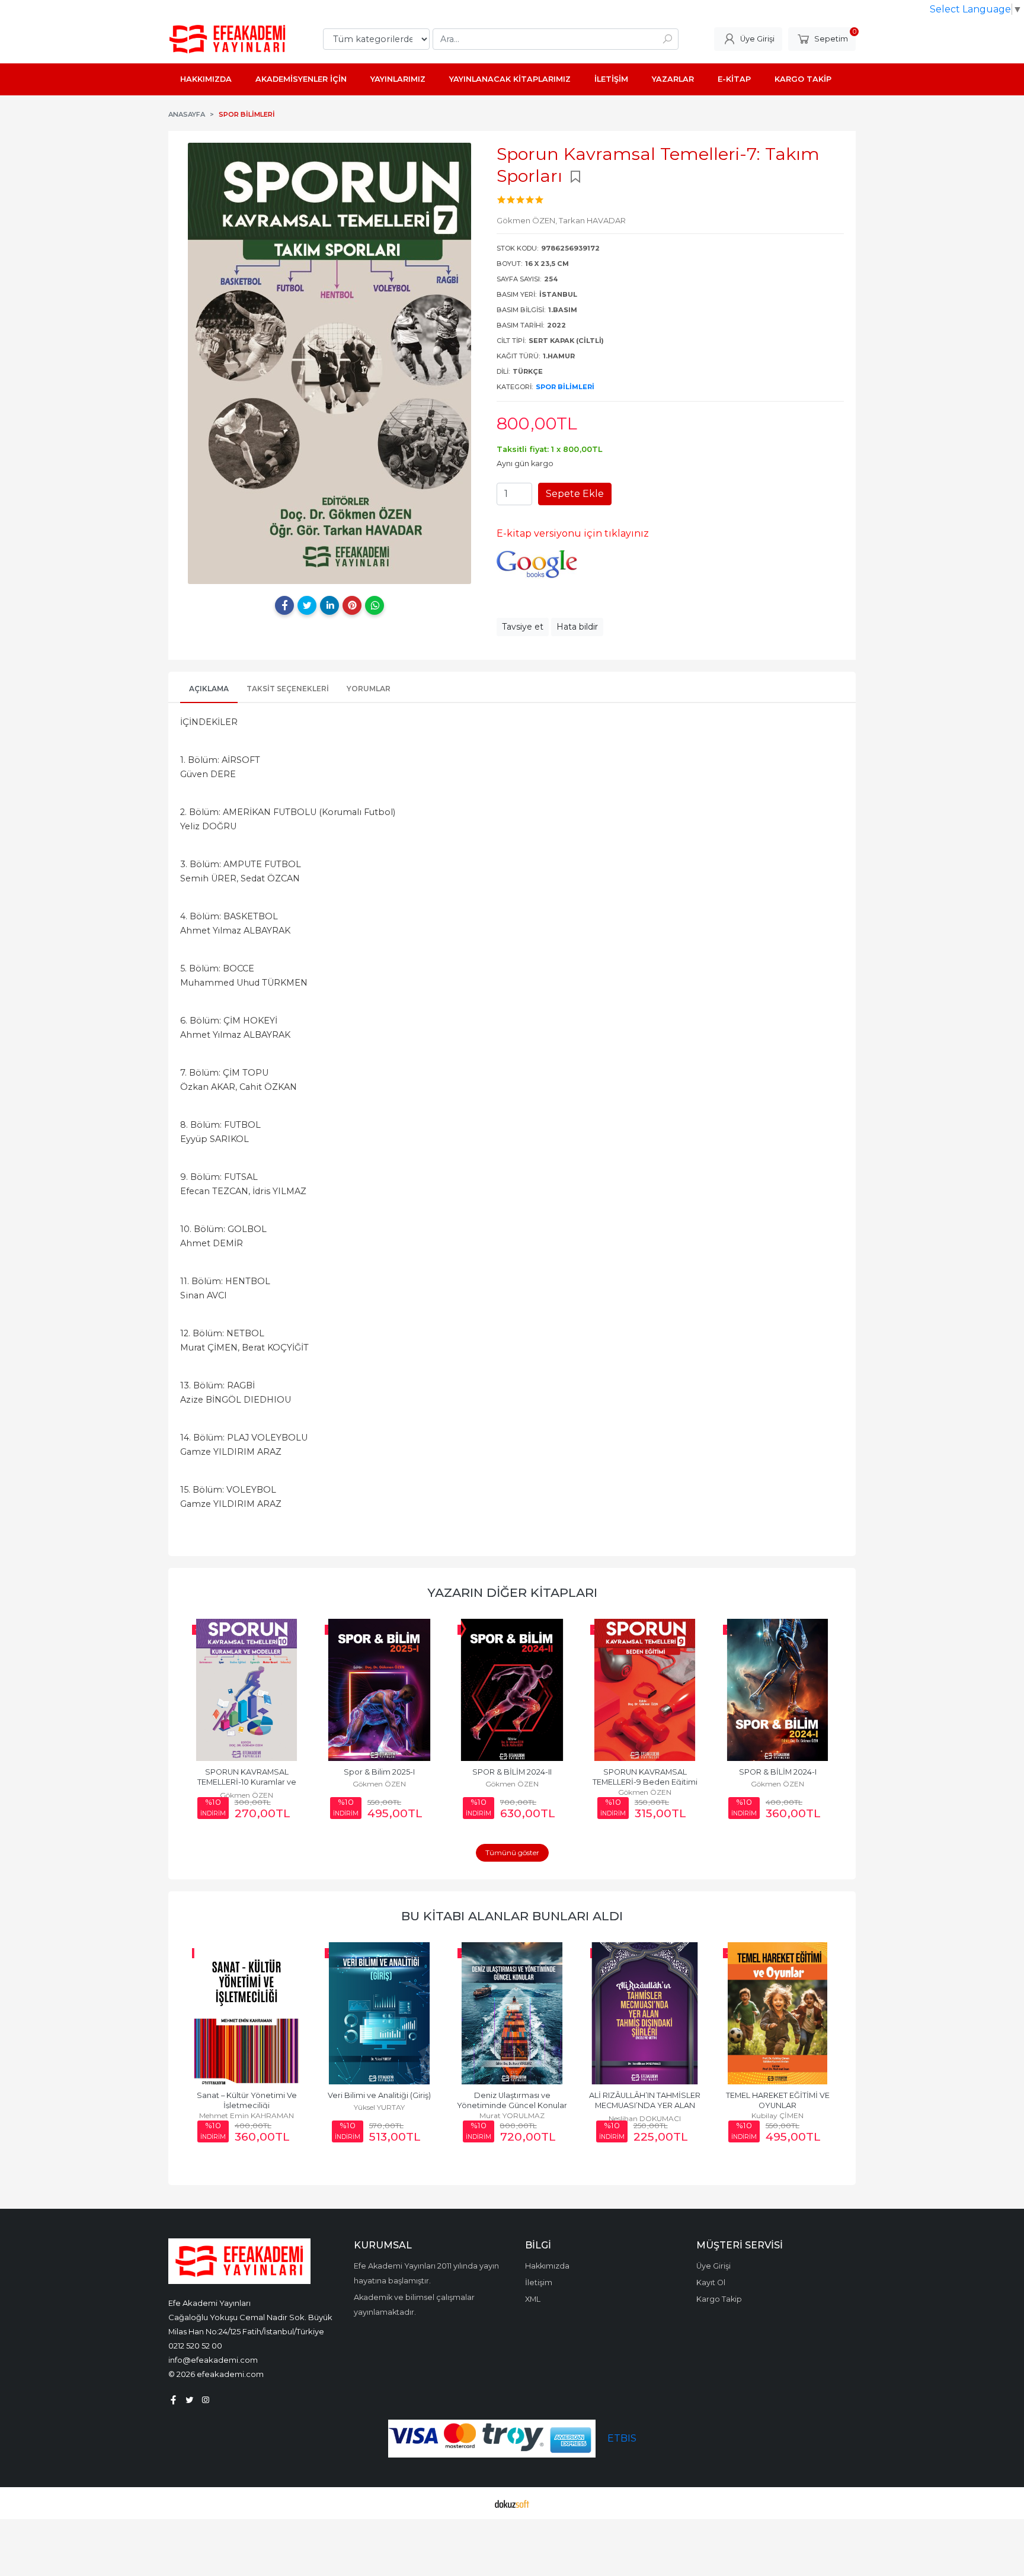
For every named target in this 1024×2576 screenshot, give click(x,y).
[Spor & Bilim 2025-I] (379, 1690)
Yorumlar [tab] (369, 689)
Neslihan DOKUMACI (645, 2118)
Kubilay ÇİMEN (777, 2115)
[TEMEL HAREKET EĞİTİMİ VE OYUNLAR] (777, 2013)
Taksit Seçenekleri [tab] (288, 689)
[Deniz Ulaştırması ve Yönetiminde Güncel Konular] (512, 2013)
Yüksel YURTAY (379, 2107)
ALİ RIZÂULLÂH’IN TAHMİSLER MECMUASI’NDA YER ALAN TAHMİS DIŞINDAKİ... (646, 2105)
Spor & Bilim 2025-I (379, 1772)
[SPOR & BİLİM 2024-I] (777, 1690)
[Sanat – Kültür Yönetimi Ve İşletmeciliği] (247, 2013)
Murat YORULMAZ (512, 2115)
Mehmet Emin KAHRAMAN (247, 2115)
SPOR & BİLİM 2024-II (512, 1772)
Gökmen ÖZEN (247, 1795)
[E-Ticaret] (512, 2503)
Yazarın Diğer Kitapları (512, 1592)
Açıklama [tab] (209, 689)
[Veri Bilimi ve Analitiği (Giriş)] (379, 2013)
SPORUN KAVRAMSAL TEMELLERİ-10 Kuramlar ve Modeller (248, 1782)
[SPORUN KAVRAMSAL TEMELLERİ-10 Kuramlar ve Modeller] (247, 1690)
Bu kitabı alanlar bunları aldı (512, 1916)
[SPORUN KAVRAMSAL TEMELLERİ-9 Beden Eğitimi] (645, 1690)
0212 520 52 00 (195, 2346)
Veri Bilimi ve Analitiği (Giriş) (379, 2095)
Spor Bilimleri (565, 387)
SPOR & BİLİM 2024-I (778, 1772)
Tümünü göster (512, 1852)
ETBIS (622, 2438)
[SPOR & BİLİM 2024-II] (512, 1690)
